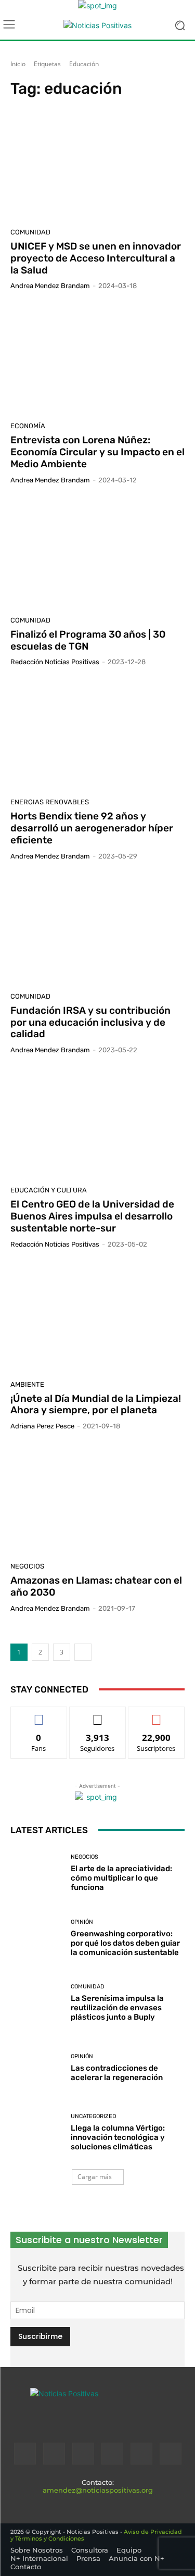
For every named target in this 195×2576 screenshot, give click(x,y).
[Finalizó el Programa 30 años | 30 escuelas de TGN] (97, 554)
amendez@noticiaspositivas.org (98, 2490)
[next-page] (83, 1652)
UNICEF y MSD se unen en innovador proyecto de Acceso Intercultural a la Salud (96, 258)
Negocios (27, 1566)
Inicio (18, 64)
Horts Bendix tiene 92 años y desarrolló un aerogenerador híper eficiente (92, 828)
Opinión (82, 1922)
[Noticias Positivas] (97, 25)
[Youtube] (171, 2454)
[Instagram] (54, 2454)
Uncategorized (94, 2116)
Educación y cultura (49, 1190)
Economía (28, 426)
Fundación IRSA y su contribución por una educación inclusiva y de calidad (90, 1022)
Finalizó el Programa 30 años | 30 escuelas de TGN (88, 640)
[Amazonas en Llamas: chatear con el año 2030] (97, 1500)
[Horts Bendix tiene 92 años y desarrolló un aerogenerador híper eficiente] (97, 736)
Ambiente (27, 1384)
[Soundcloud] (112, 2454)
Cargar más (95, 2177)
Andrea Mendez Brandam (50, 286)
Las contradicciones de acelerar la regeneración (117, 2073)
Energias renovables (50, 802)
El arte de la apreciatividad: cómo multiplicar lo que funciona (121, 1878)
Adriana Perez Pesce (42, 1426)
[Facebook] (25, 2454)
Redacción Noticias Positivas (55, 662)
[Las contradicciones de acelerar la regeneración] (37, 2068)
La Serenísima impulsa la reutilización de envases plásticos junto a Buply (117, 2008)
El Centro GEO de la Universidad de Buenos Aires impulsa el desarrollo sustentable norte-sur (92, 1216)
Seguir (97, 1715)
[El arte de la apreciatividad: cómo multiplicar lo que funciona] (37, 1874)
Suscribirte (157, 1715)
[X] (141, 2454)
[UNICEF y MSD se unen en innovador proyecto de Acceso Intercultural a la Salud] (97, 166)
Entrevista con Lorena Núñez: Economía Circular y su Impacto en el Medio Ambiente (97, 452)
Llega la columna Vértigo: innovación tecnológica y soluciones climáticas (118, 2137)
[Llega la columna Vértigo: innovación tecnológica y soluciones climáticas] (37, 2133)
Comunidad (30, 232)
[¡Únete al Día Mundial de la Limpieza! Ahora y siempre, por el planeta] (97, 1318)
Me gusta (39, 1715)
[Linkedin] (83, 2454)
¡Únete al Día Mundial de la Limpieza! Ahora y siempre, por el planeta (96, 1404)
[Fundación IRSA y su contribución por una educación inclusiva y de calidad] (97, 930)
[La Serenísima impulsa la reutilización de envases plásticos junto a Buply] (37, 2003)
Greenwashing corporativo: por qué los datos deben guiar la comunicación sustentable (125, 1943)
